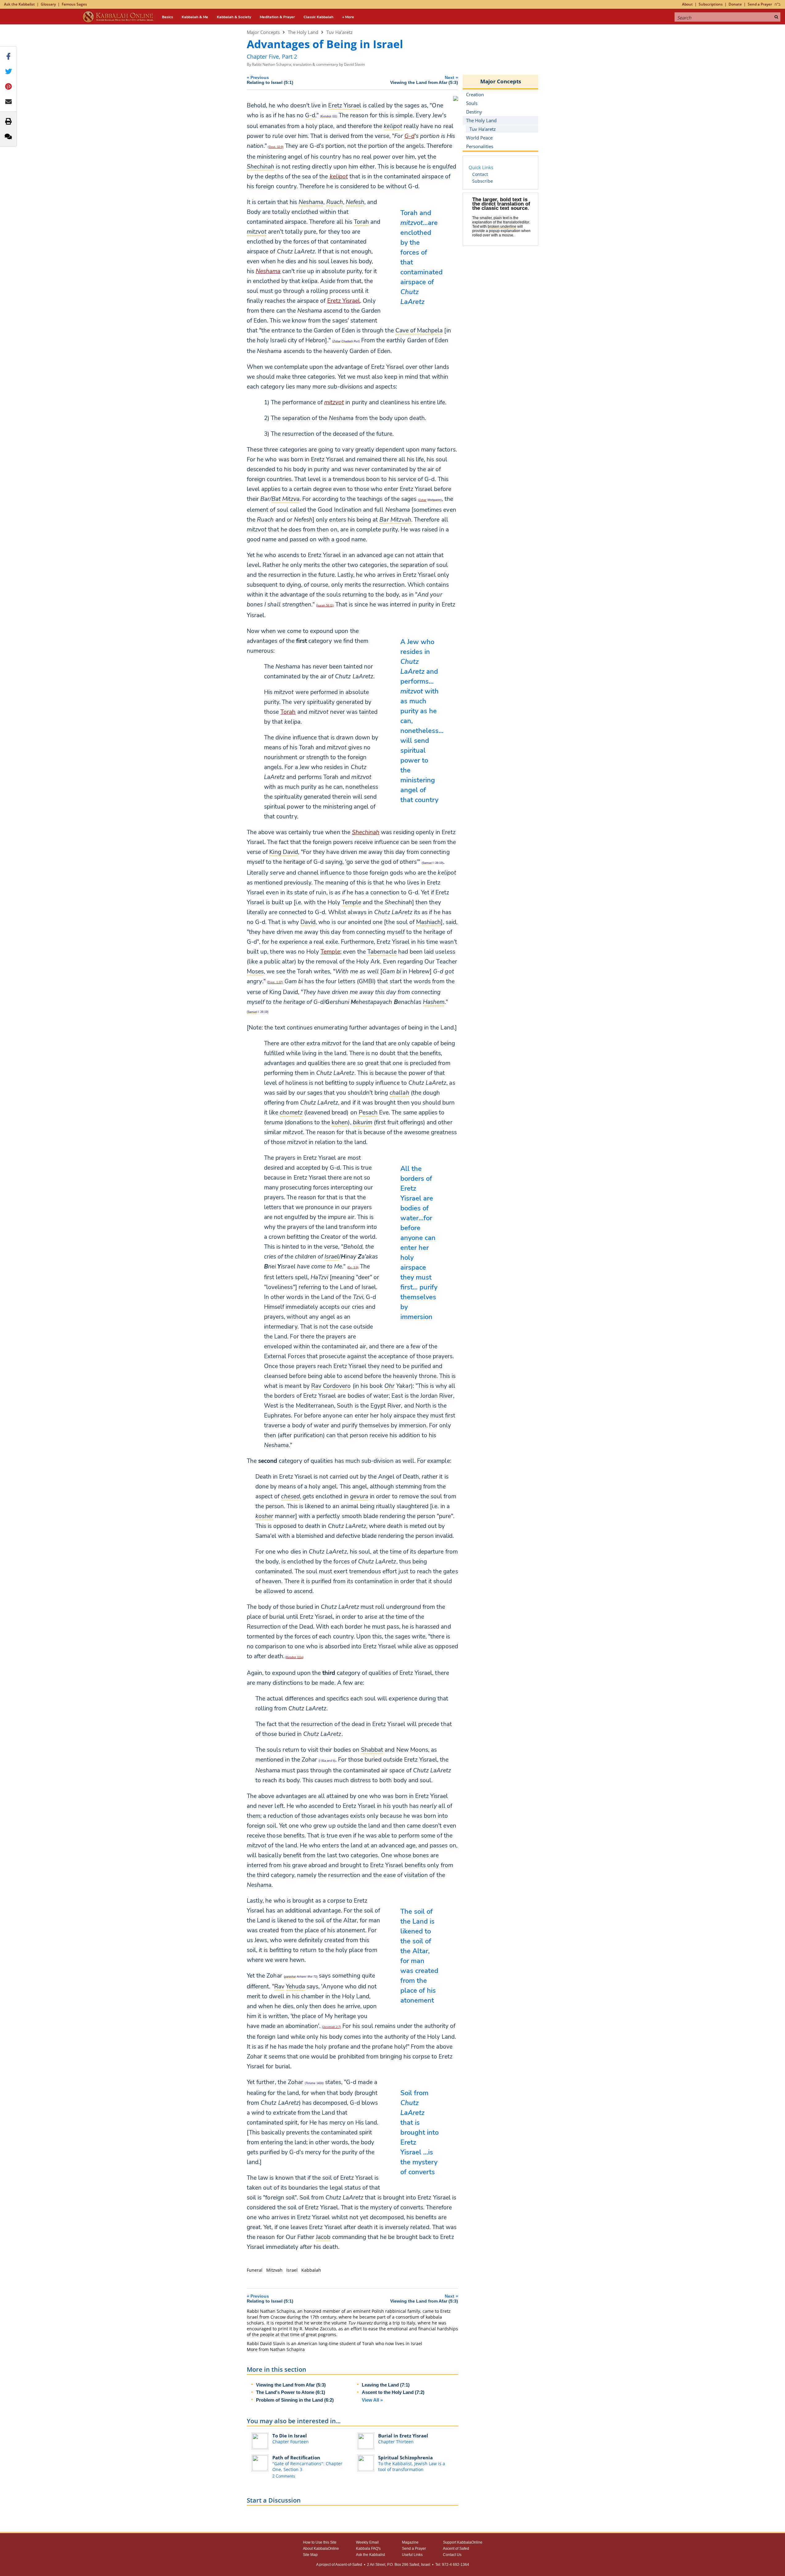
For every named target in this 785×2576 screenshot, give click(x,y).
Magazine (410, 2542)
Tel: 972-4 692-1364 (452, 2565)
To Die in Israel (290, 2436)
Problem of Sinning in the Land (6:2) (295, 2400)
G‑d (409, 136)
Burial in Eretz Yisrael (403, 2436)
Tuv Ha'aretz (339, 32)
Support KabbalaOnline (463, 2542)
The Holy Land (303, 32)
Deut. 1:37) (275, 982)
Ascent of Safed (456, 2549)
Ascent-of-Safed (349, 2565)
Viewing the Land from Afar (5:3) (291, 2385)
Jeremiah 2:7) (332, 2027)
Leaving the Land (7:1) (386, 2385)
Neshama (268, 271)
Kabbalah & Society (234, 17)
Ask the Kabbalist (19, 4)
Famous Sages (74, 4)
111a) (295, 1657)
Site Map (310, 2555)
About (687, 4)
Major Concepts (263, 32)
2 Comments (284, 2476)
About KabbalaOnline (321, 2549)
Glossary (48, 4)
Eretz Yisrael (344, 301)
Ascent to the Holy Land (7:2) (393, 2392)
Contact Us (452, 2555)
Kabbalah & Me (195, 17)
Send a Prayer (760, 4)
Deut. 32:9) (276, 147)
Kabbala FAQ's (368, 2549)
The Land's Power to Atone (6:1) (291, 2392)
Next (424, 80)
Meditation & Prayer (277, 17)
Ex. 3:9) (353, 1267)
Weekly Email (367, 2542)
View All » (372, 2400)
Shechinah (366, 832)
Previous (270, 80)
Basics (167, 17)
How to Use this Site (320, 2542)
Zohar (423, 500)
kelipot (339, 177)
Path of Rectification (296, 2457)
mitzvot (334, 402)
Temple (330, 952)
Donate (735, 4)
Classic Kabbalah (318, 17)
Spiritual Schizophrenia (405, 2457)
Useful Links (412, 2555)
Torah (288, 712)
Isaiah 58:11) (325, 606)
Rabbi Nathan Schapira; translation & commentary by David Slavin (308, 64)
